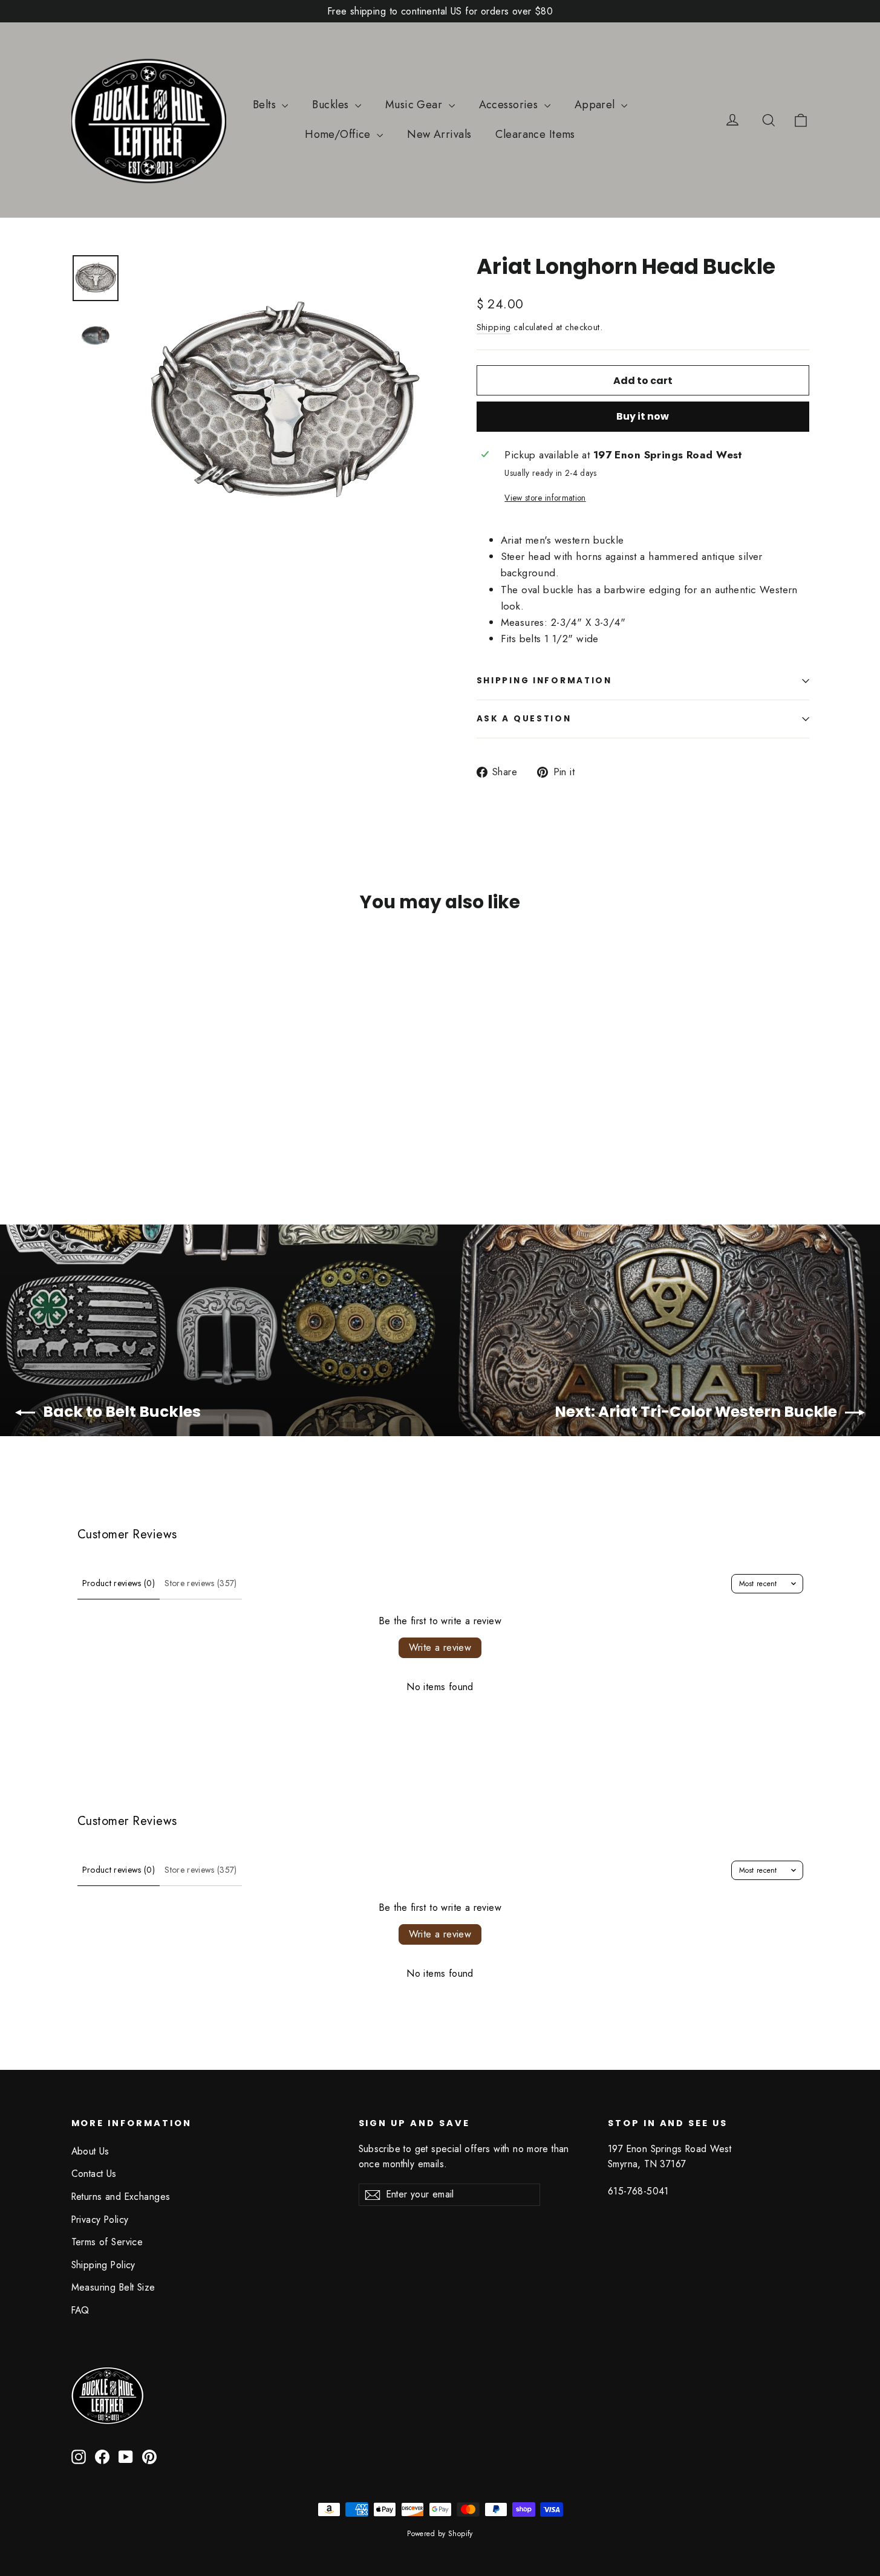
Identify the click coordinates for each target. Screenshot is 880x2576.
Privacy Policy (100, 2220)
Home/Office (339, 134)
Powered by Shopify (440, 2534)
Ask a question (524, 719)
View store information (545, 498)
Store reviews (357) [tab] (201, 1583)
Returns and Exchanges (121, 2197)
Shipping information (544, 681)
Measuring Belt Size (113, 2287)
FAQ (80, 2310)
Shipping (494, 327)
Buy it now (643, 416)
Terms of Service (107, 2242)
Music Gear (416, 105)
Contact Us (94, 2174)
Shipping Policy (103, 2265)
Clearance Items (535, 134)
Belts (266, 105)
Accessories (510, 105)
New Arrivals (439, 134)
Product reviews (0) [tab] (119, 1583)
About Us (90, 2151)
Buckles (332, 105)
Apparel (596, 105)
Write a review (440, 1647)
